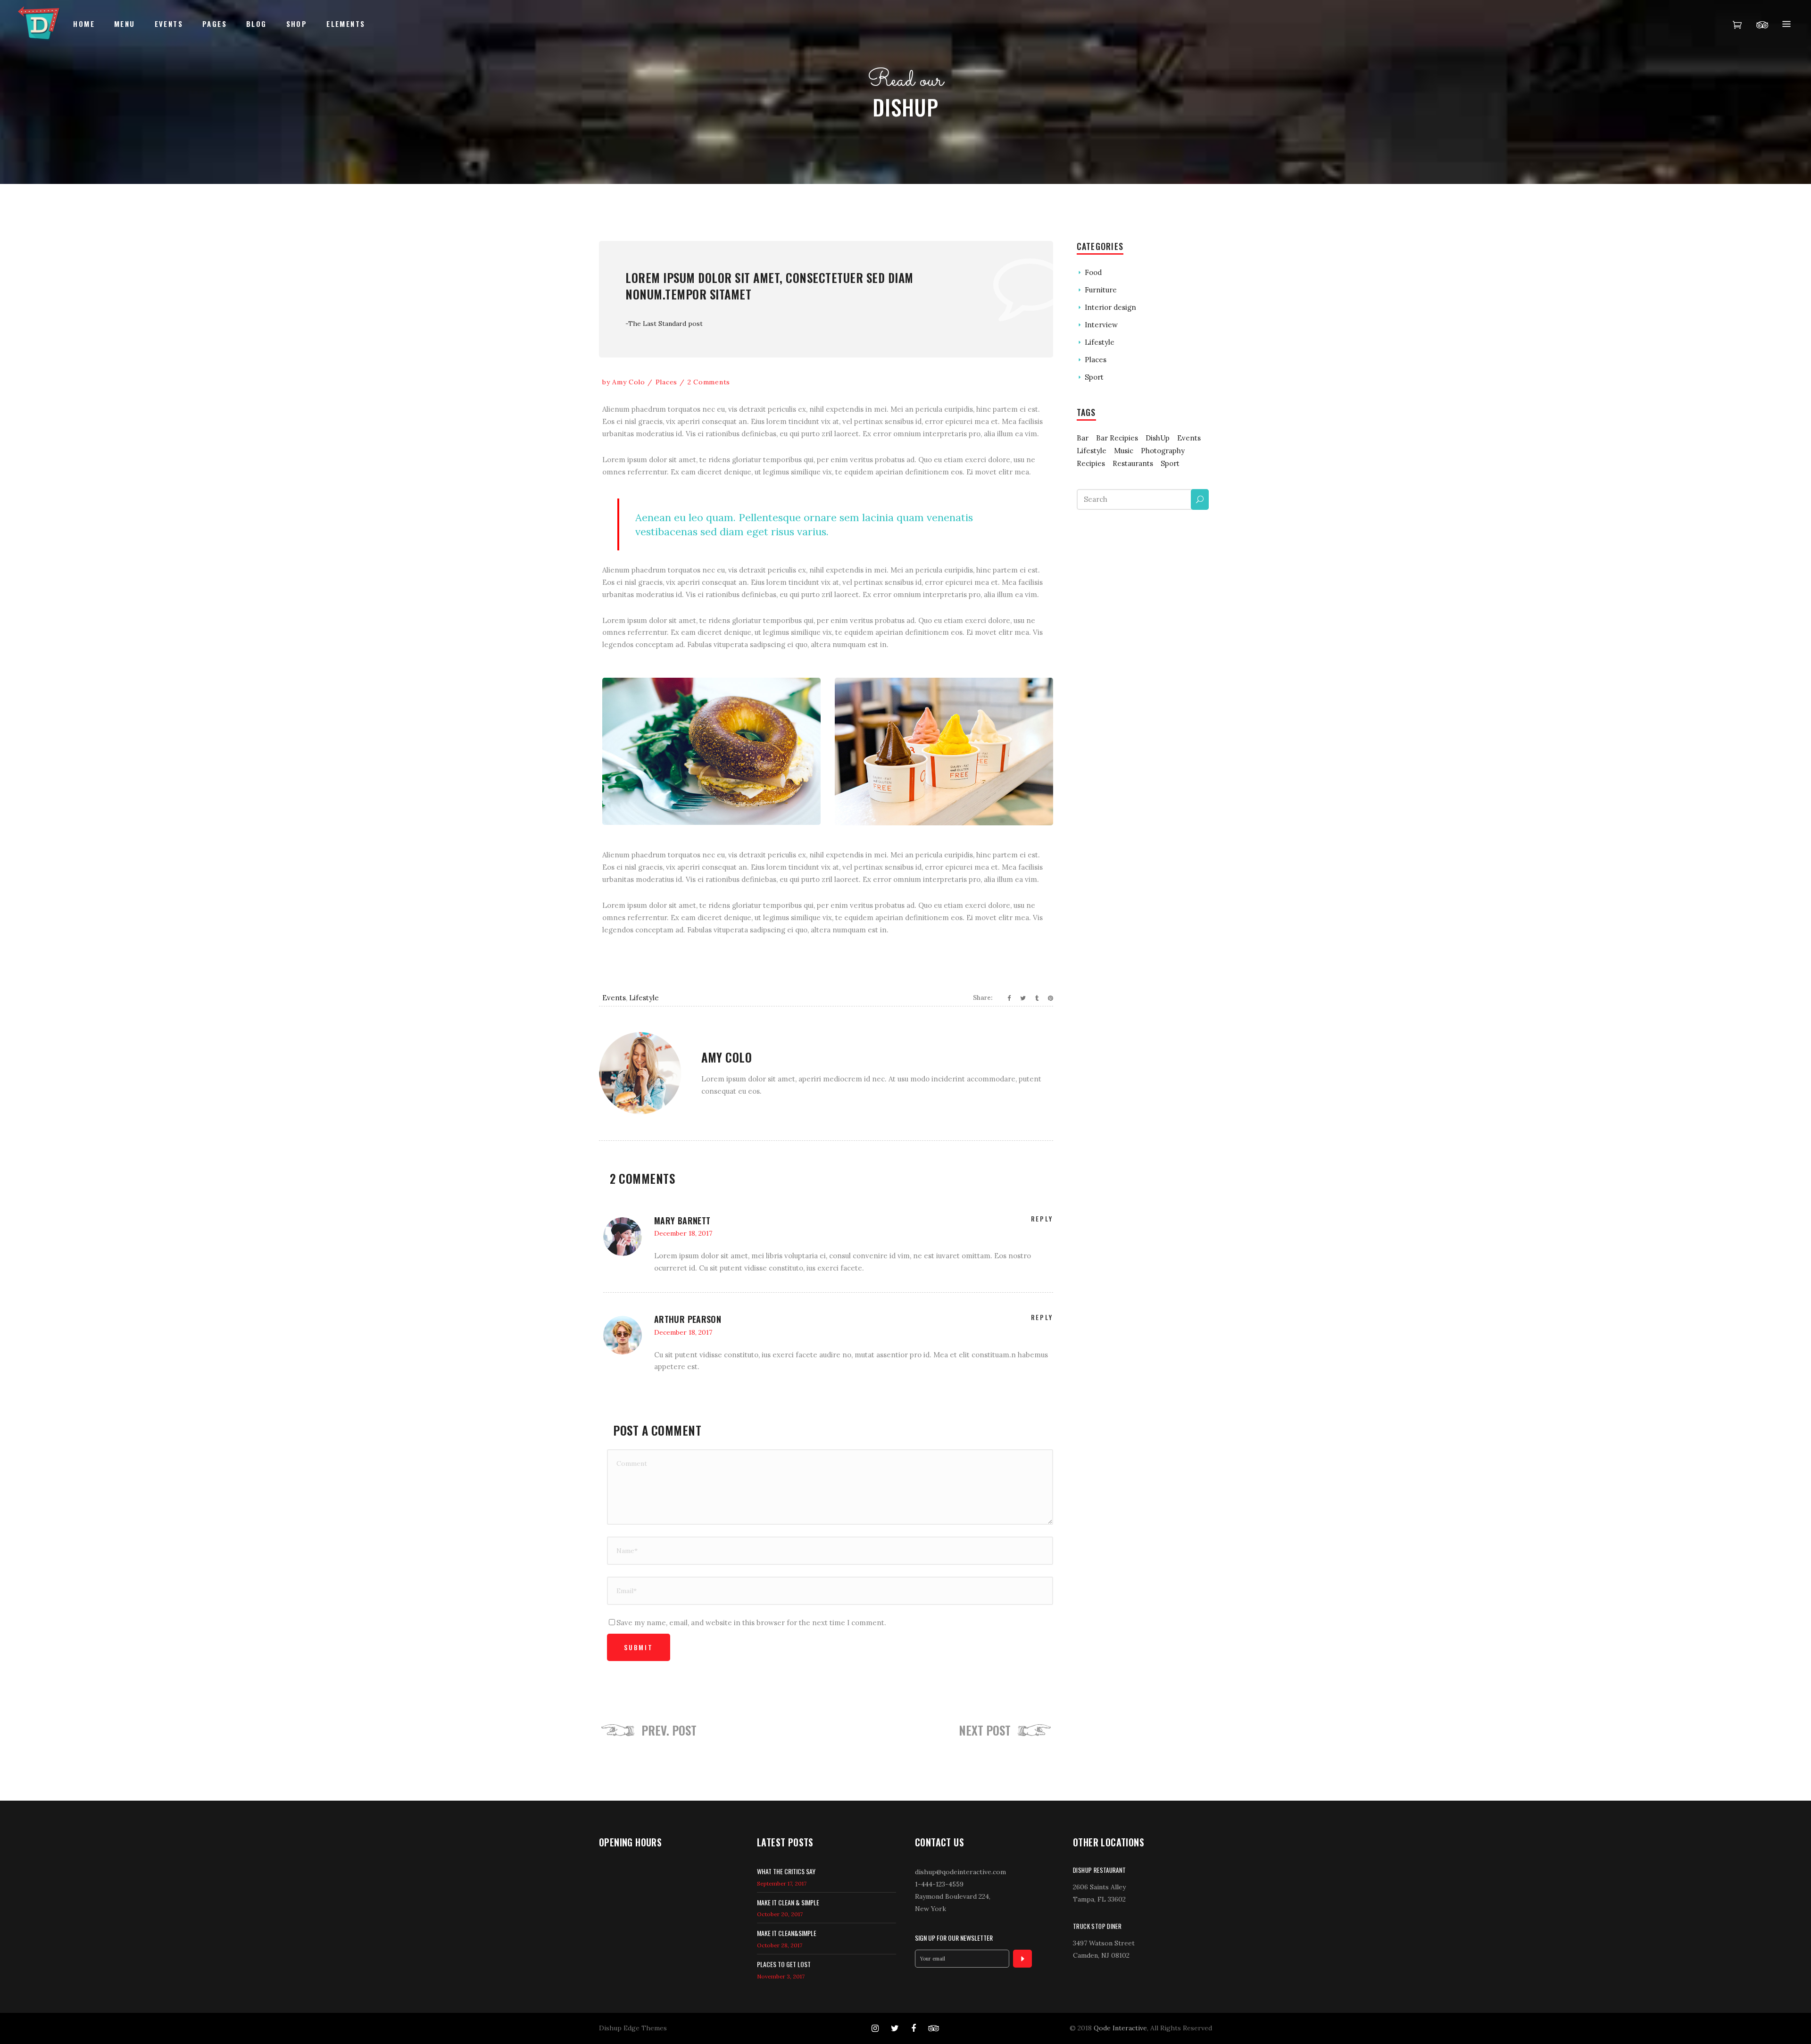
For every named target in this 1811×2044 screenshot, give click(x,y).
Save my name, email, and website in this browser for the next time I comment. (751, 1623)
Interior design (1110, 307)
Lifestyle (644, 998)
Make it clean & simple (788, 1902)
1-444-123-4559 (939, 1884)
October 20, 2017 (780, 1914)
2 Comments (709, 382)
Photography (1163, 451)
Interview (1101, 325)
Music (1124, 451)
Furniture (1101, 290)
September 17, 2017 (782, 1883)
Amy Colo (629, 382)
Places (666, 382)
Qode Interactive (1120, 2028)
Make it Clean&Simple (787, 1933)
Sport (1094, 377)
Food (1093, 272)
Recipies (1091, 463)
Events (614, 998)
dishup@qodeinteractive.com (960, 1872)
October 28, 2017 (780, 1945)
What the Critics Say (786, 1871)
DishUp (1158, 438)
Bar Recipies (1117, 438)
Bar (1083, 438)
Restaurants (1133, 463)
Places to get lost (784, 1964)
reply (1042, 1218)
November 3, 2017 (781, 1976)
